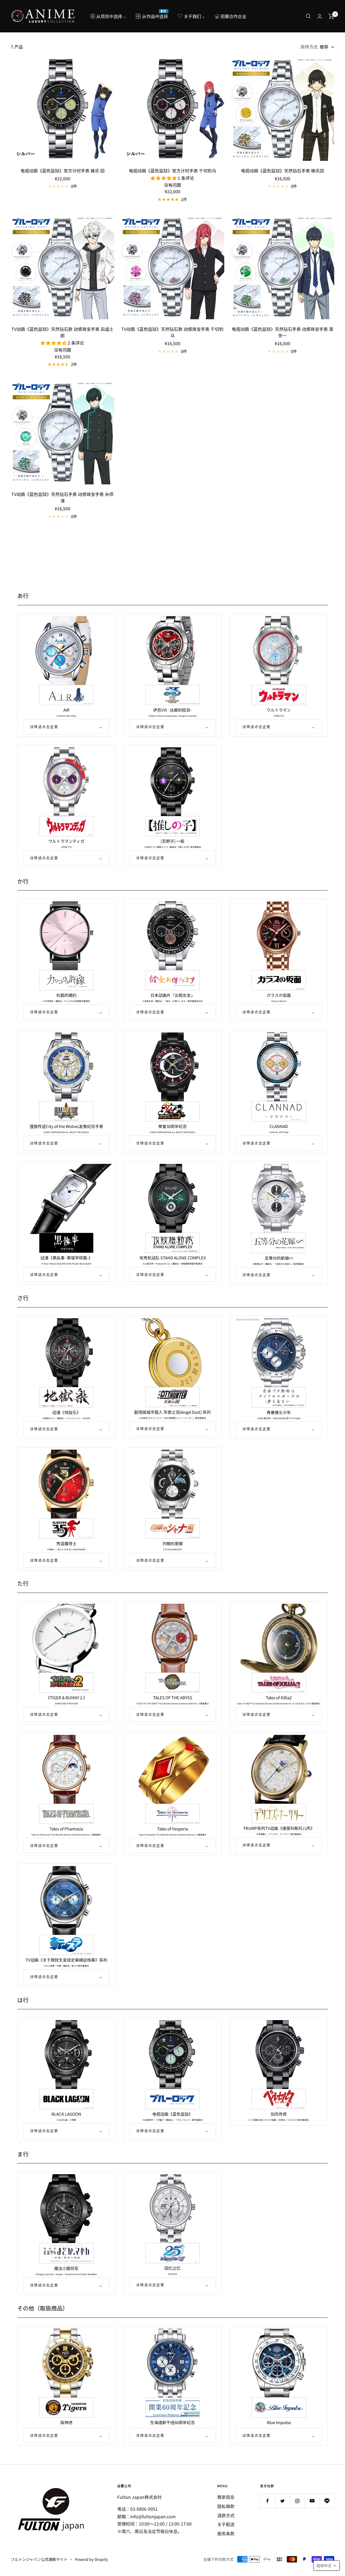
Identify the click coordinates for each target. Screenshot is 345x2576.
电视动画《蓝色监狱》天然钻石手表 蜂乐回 (282, 171)
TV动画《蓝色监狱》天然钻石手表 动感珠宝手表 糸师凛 (62, 497)
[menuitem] (108, 16)
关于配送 (226, 2524)
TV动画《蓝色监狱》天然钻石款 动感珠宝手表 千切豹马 (172, 332)
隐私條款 (226, 2506)
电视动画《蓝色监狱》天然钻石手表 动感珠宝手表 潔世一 (282, 332)
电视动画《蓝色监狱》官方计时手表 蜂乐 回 (63, 171)
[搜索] (308, 16)
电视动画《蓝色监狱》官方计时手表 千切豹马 (172, 171)
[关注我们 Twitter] (282, 2501)
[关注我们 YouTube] (312, 2501)
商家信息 (226, 2497)
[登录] (320, 16)
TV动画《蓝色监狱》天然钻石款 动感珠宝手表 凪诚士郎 (62, 332)
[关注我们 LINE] (327, 2501)
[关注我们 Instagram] (297, 2501)
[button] (327, 2565)
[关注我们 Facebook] (268, 2501)
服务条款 (226, 2533)
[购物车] (331, 16)
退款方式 (226, 2515)
